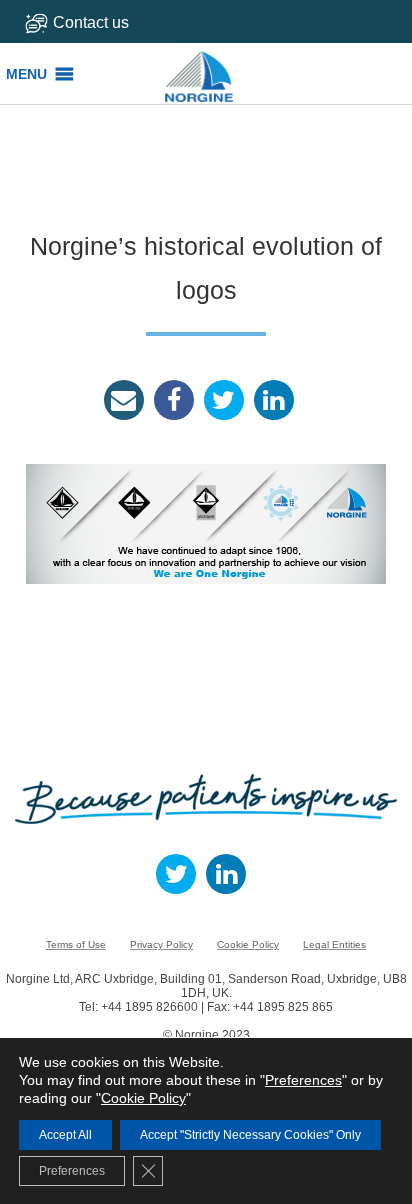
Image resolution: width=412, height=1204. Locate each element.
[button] (26, 74)
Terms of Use (76, 944)
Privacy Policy (161, 944)
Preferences (303, 1080)
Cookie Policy (248, 944)
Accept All (65, 1135)
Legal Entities (334, 944)
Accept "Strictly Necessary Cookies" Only (250, 1135)
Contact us (91, 22)
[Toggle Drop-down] (102, 22)
